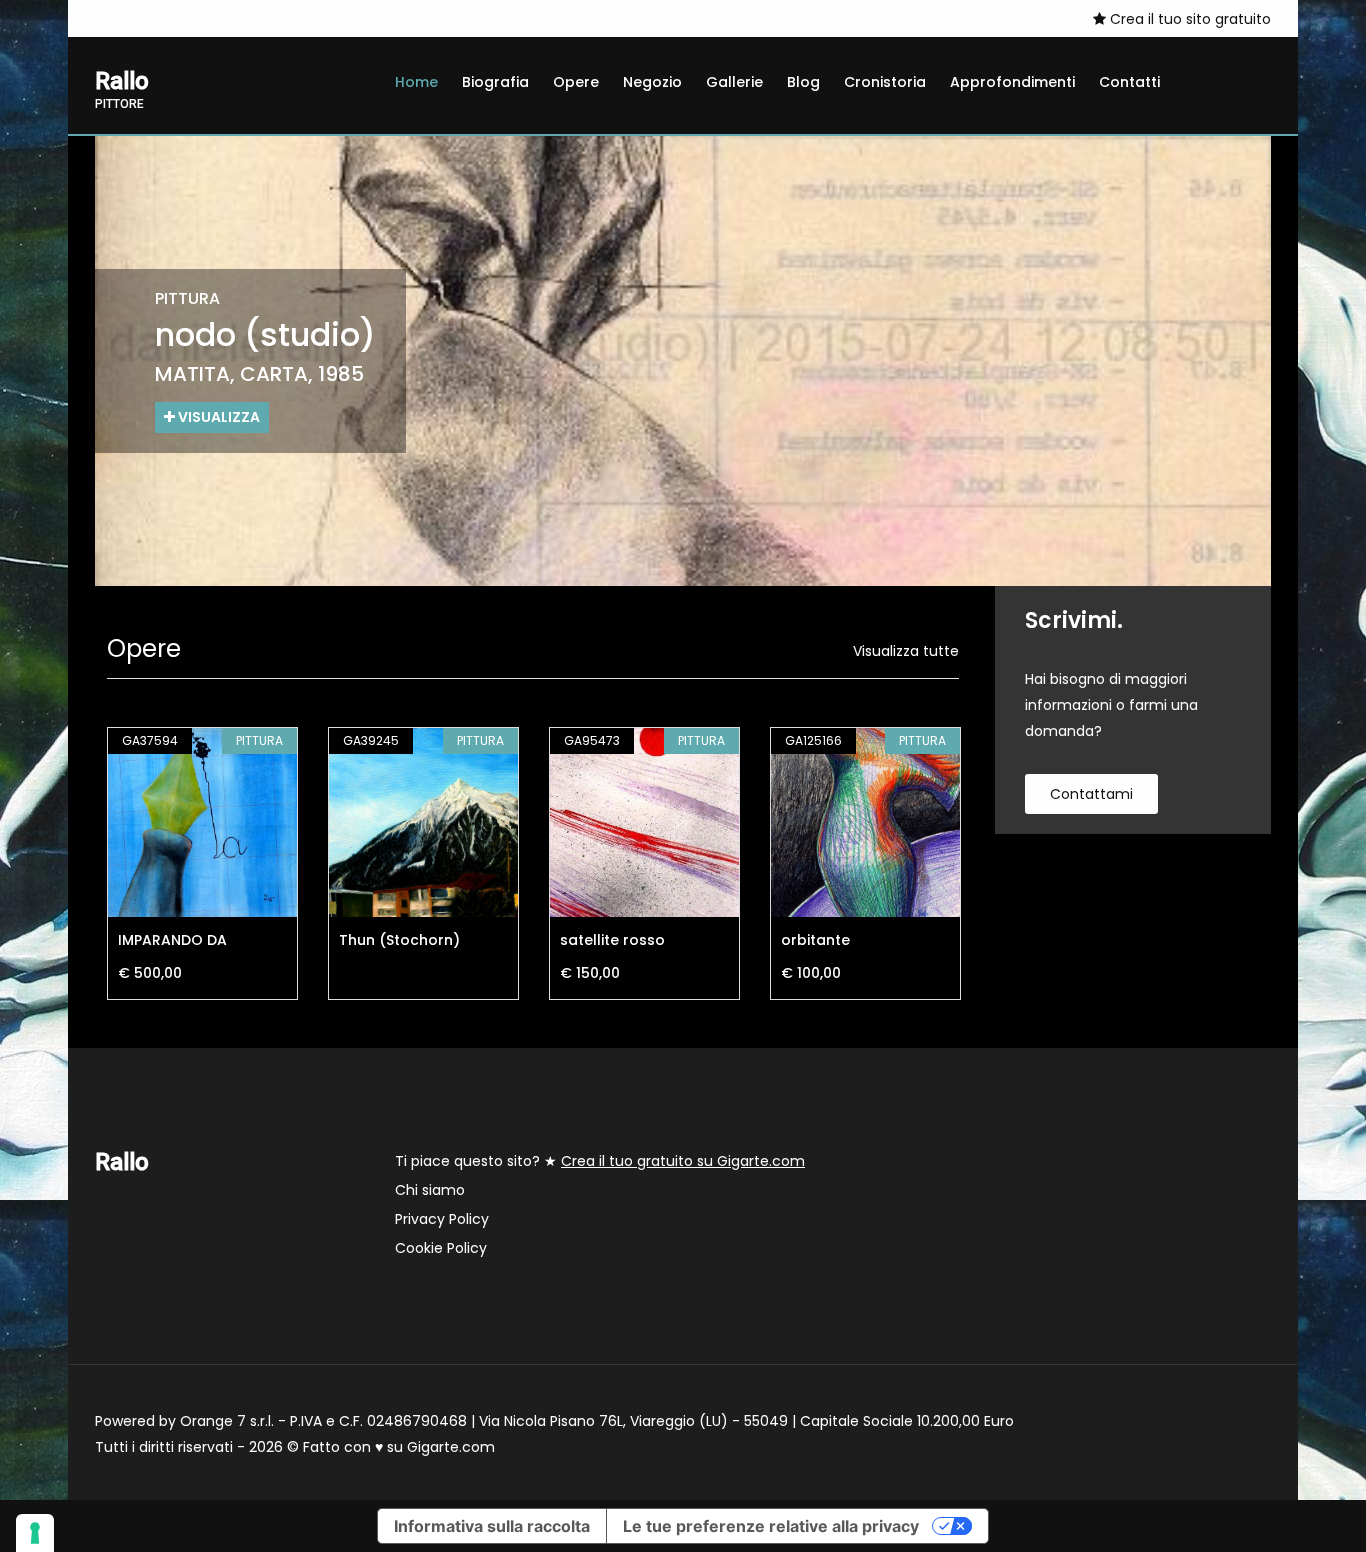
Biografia (495, 82)
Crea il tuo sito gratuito (1188, 19)
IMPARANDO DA (172, 940)
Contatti (1129, 82)
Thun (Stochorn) (399, 940)
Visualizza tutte (906, 651)
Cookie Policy (441, 1248)
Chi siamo (430, 1190)
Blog (803, 82)
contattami (1091, 794)
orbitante (815, 940)
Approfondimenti (1012, 82)
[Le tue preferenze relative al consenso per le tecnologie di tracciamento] (35, 1533)
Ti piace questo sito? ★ (600, 1161)
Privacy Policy (442, 1219)
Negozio (652, 82)
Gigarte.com (451, 1447)
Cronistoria (885, 82)
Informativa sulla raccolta (492, 1526)
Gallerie (734, 82)
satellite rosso (612, 940)
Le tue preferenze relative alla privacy (771, 1526)
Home (416, 82)
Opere (576, 82)
